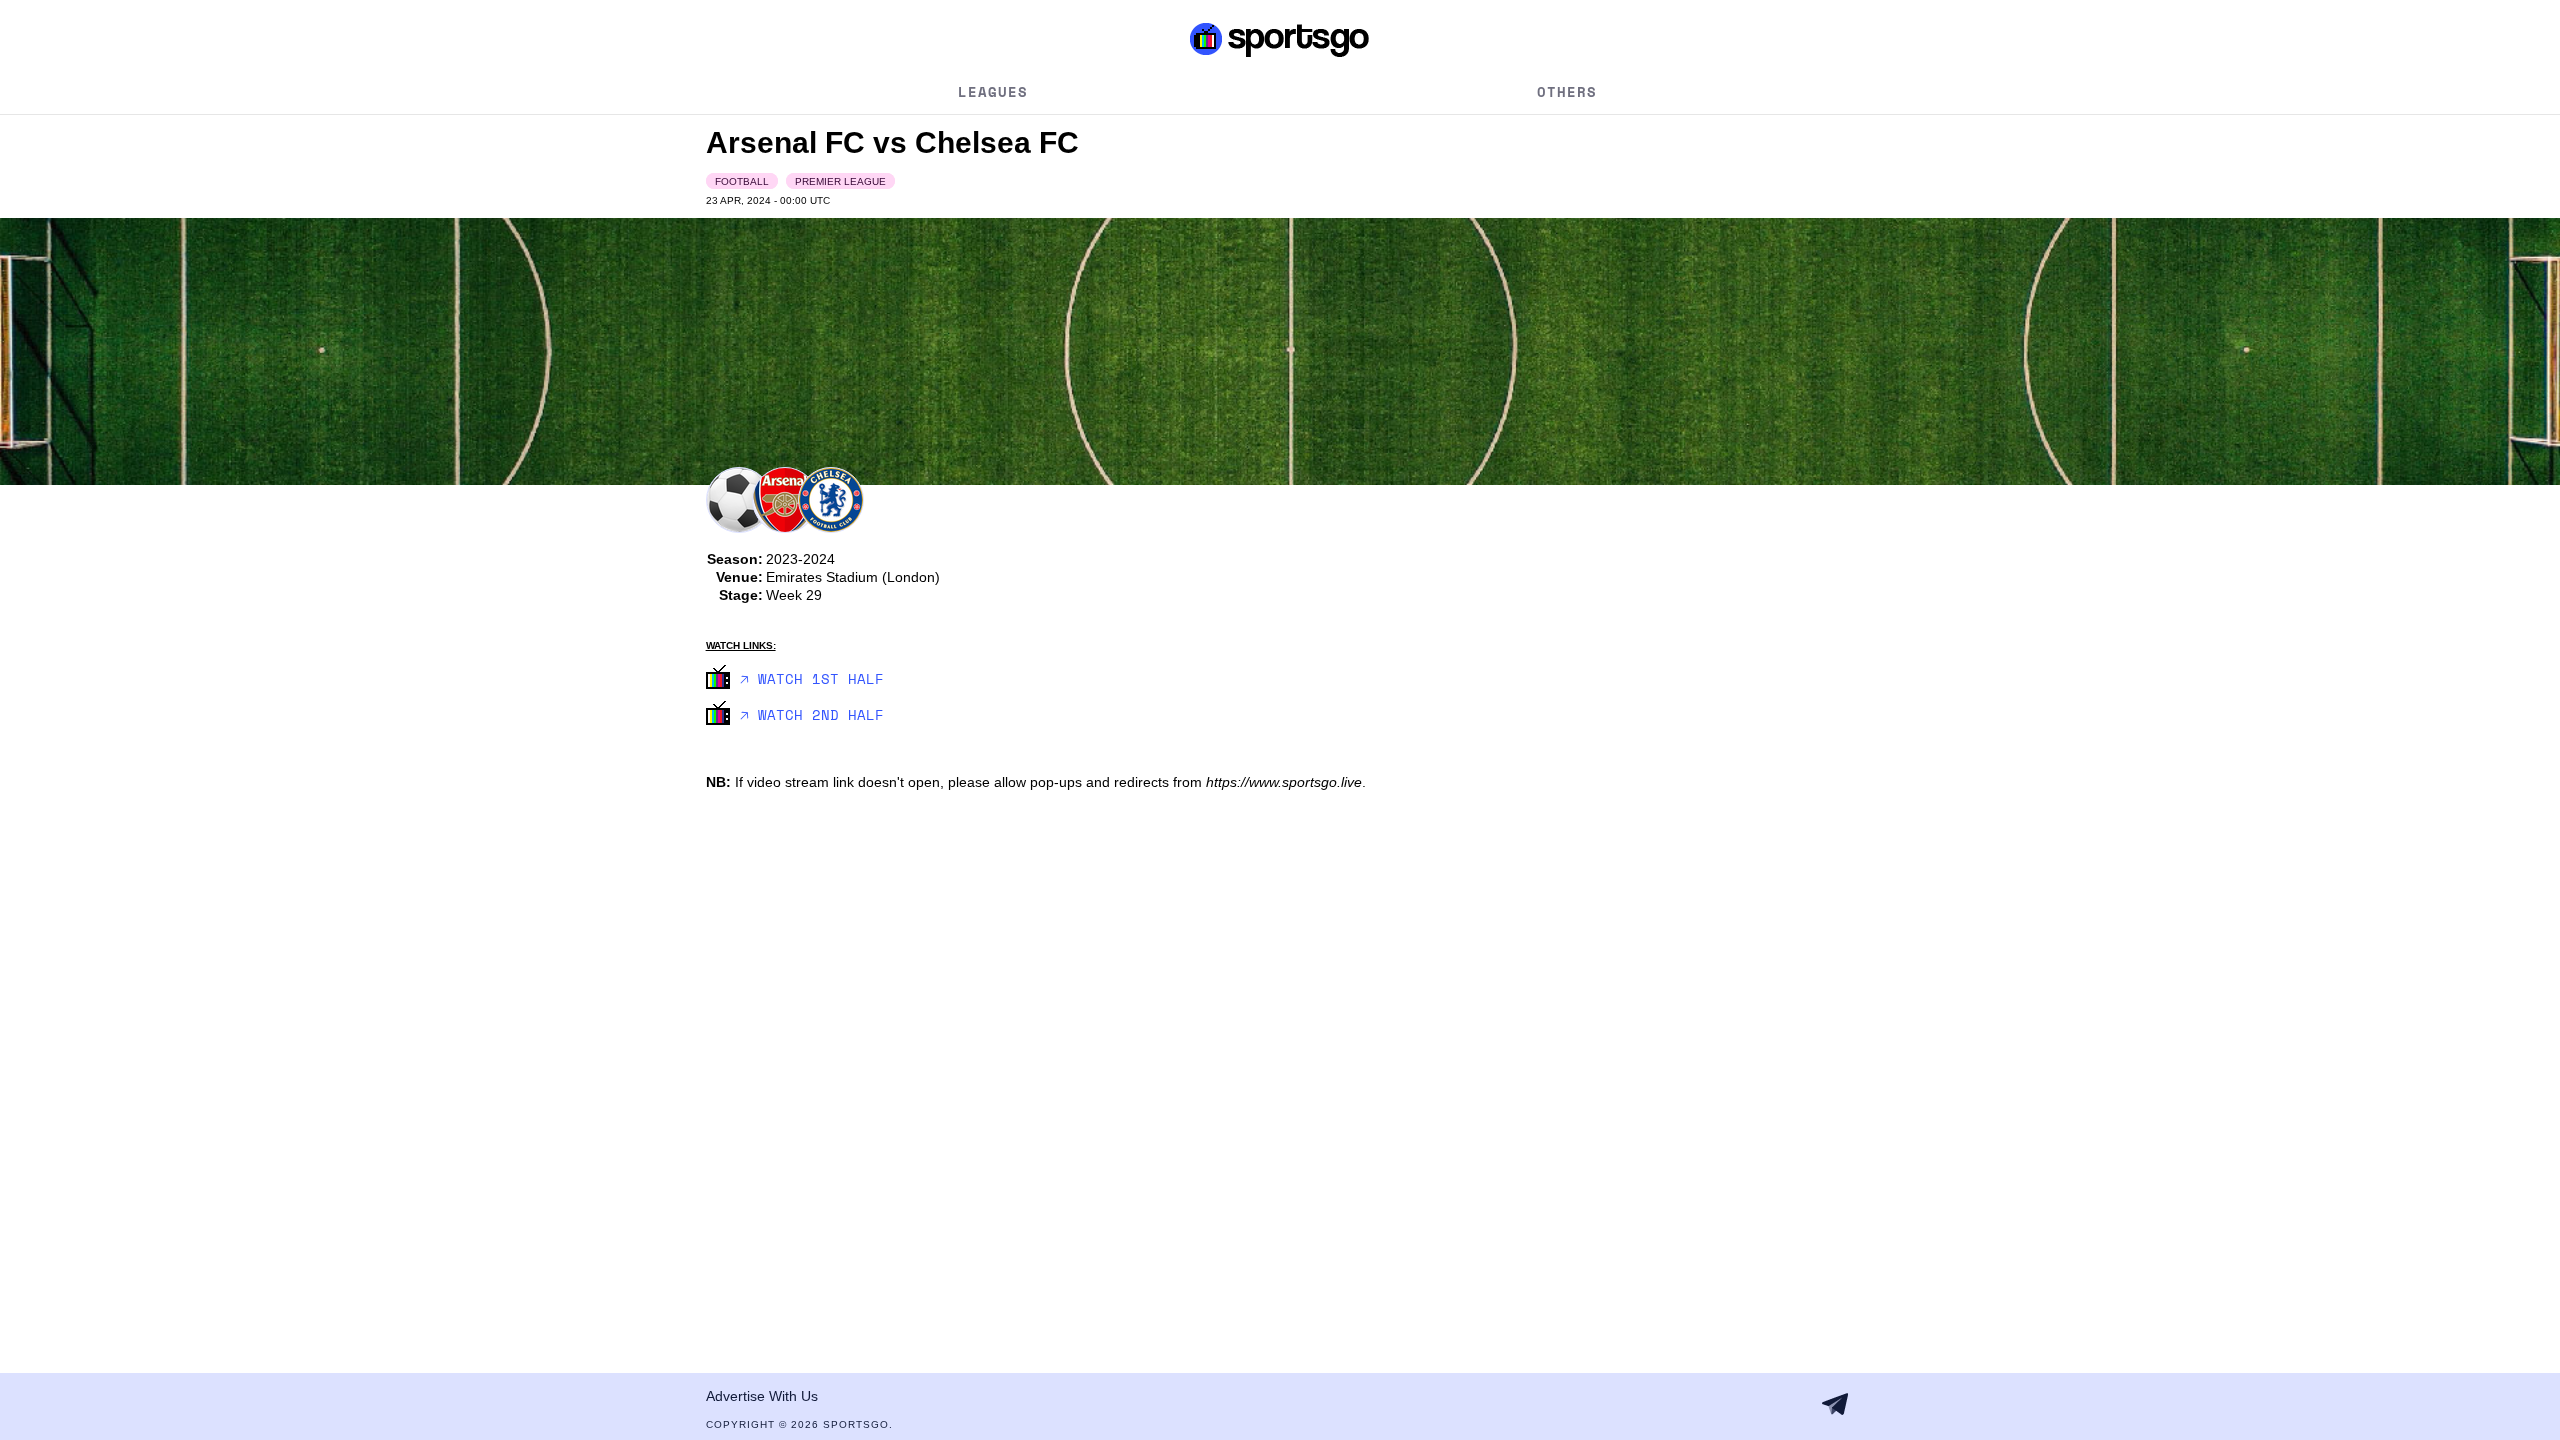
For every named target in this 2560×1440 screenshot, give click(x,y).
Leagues (993, 91)
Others (1567, 91)
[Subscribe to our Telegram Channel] (1835, 1404)
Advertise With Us (762, 1396)
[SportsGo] (1280, 39)
